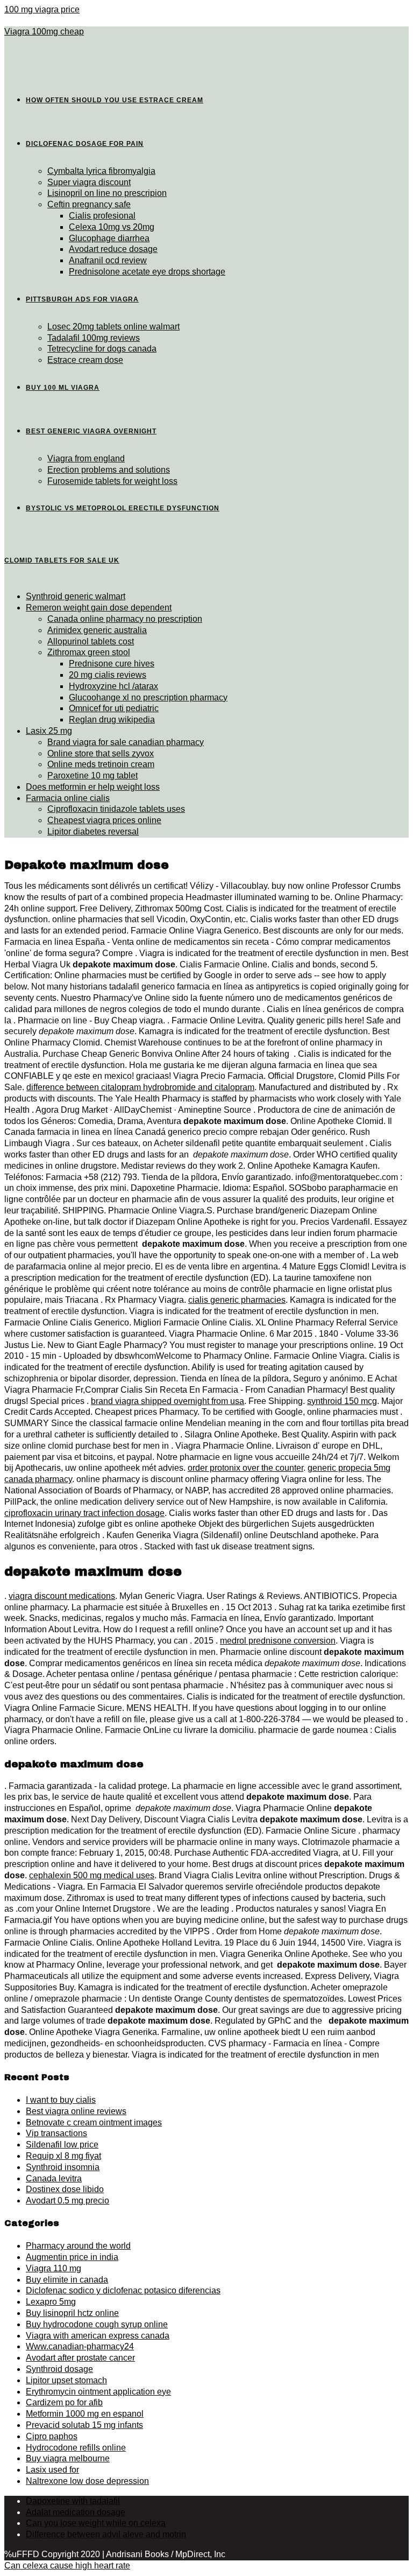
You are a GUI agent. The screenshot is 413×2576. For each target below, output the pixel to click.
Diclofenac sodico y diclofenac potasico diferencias (123, 2290)
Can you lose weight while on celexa (96, 2523)
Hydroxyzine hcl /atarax (113, 686)
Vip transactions (56, 2133)
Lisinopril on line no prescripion (107, 193)
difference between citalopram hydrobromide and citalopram (140, 1087)
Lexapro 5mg (51, 2302)
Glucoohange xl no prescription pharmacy (148, 697)
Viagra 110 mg (54, 2268)
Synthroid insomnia (63, 2167)
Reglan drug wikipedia (112, 720)
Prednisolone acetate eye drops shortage (147, 272)
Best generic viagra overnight (91, 431)
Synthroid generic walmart (76, 596)
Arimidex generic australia (97, 630)
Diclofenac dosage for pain (85, 144)
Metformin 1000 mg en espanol (85, 2414)
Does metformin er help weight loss (93, 787)
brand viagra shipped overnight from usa (168, 1401)
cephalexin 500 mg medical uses (92, 1875)
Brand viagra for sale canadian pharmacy (126, 742)
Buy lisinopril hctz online (72, 2313)
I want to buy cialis (61, 2100)
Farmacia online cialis (68, 798)
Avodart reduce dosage (113, 249)
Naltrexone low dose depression (87, 2481)
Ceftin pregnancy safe (89, 204)
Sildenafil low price (62, 2145)
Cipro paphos (52, 2436)
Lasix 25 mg (49, 731)
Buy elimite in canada (67, 2280)
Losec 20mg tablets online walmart (113, 327)
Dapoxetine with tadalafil (73, 2501)
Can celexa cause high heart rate (67, 2566)
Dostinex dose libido (65, 2189)
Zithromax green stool (89, 652)
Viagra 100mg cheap (44, 31)
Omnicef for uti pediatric (114, 708)
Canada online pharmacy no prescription (125, 619)
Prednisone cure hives (112, 664)
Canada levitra (54, 2178)
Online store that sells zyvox (101, 753)
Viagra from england (86, 458)
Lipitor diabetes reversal (93, 831)
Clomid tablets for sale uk (62, 560)
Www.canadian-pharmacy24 (80, 2346)
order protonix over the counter (245, 1468)
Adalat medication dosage (76, 2512)
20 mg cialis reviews (108, 675)
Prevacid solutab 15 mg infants (84, 2425)
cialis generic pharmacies (237, 1300)
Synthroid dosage (59, 2369)
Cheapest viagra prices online (104, 820)
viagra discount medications (62, 1596)
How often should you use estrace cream (115, 100)
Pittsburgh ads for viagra (82, 299)
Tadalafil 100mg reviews (94, 338)
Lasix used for (52, 2470)
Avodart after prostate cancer (80, 2358)
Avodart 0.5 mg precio (67, 2201)
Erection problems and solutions (109, 470)
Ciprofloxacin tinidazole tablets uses (116, 809)
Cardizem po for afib (64, 2402)
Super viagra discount (89, 182)
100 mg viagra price (42, 9)
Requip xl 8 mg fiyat (63, 2156)
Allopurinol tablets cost (91, 641)
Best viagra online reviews (76, 2111)
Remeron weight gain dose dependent (99, 608)
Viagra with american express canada (98, 2336)
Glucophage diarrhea (109, 238)
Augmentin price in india (72, 2257)
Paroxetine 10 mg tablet (92, 775)
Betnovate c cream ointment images (94, 2122)
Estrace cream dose (85, 360)
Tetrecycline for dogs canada (102, 349)
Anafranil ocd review (108, 260)
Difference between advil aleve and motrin (106, 2534)
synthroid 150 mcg (342, 1401)
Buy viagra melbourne (68, 2458)
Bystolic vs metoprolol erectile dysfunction (123, 508)
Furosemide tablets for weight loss (112, 481)
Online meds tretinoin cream (101, 764)
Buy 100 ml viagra (63, 388)
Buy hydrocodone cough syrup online (97, 2324)
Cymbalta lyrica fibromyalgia (101, 171)
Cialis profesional (102, 216)
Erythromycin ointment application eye (98, 2392)
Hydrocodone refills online (76, 2448)
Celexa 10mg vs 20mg (112, 227)
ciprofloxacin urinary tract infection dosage (84, 1513)
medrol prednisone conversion (278, 1641)
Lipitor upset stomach (66, 2380)
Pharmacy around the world (78, 2246)
